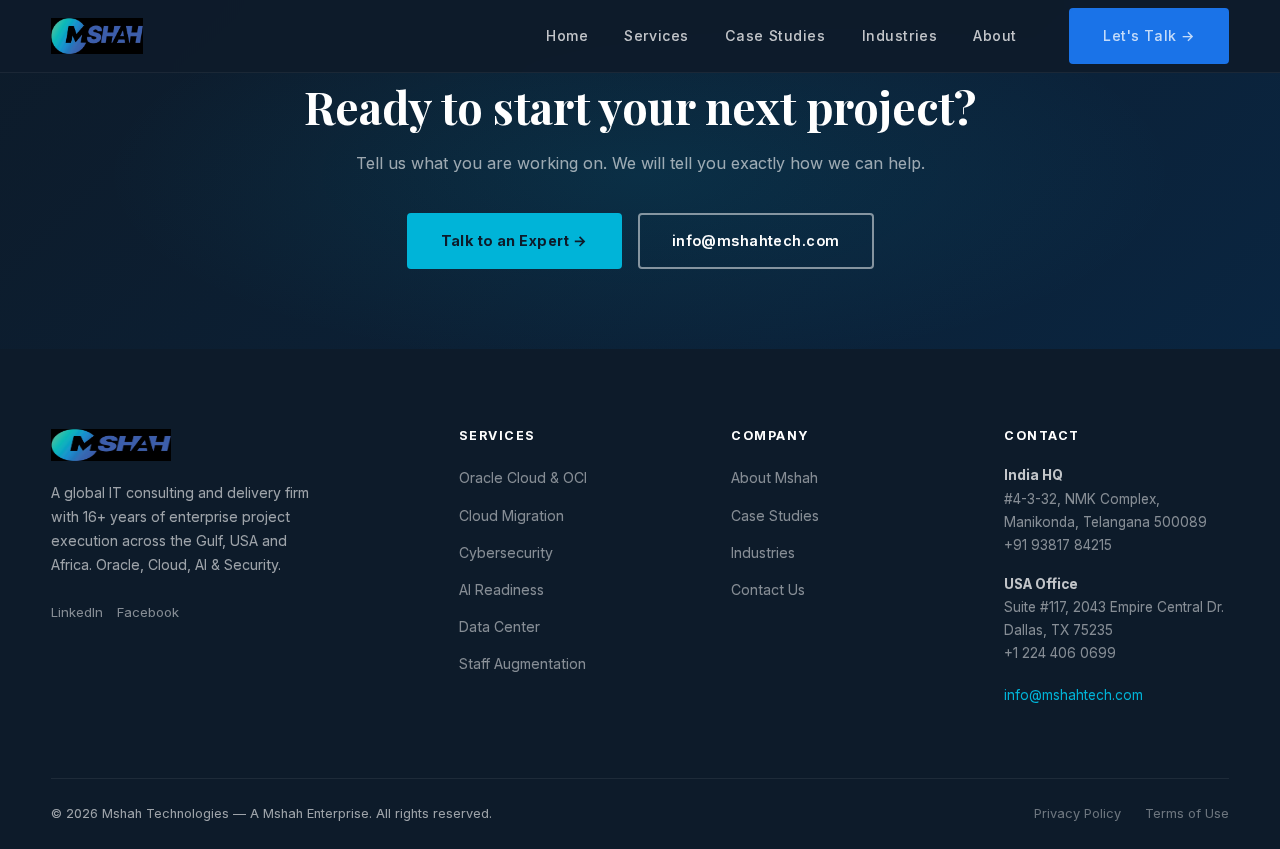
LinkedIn (77, 612)
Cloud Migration (511, 515)
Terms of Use (1187, 813)
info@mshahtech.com (756, 240)
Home (567, 35)
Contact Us (768, 589)
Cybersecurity (506, 552)
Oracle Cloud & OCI (523, 477)
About (995, 35)
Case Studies (775, 35)
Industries (900, 35)
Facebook (148, 612)
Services (656, 35)
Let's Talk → (1149, 35)
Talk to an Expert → (514, 240)
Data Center (499, 626)
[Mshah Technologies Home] (96, 36)
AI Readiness (501, 589)
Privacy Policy (1077, 813)
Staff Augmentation (522, 663)
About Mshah (774, 477)
